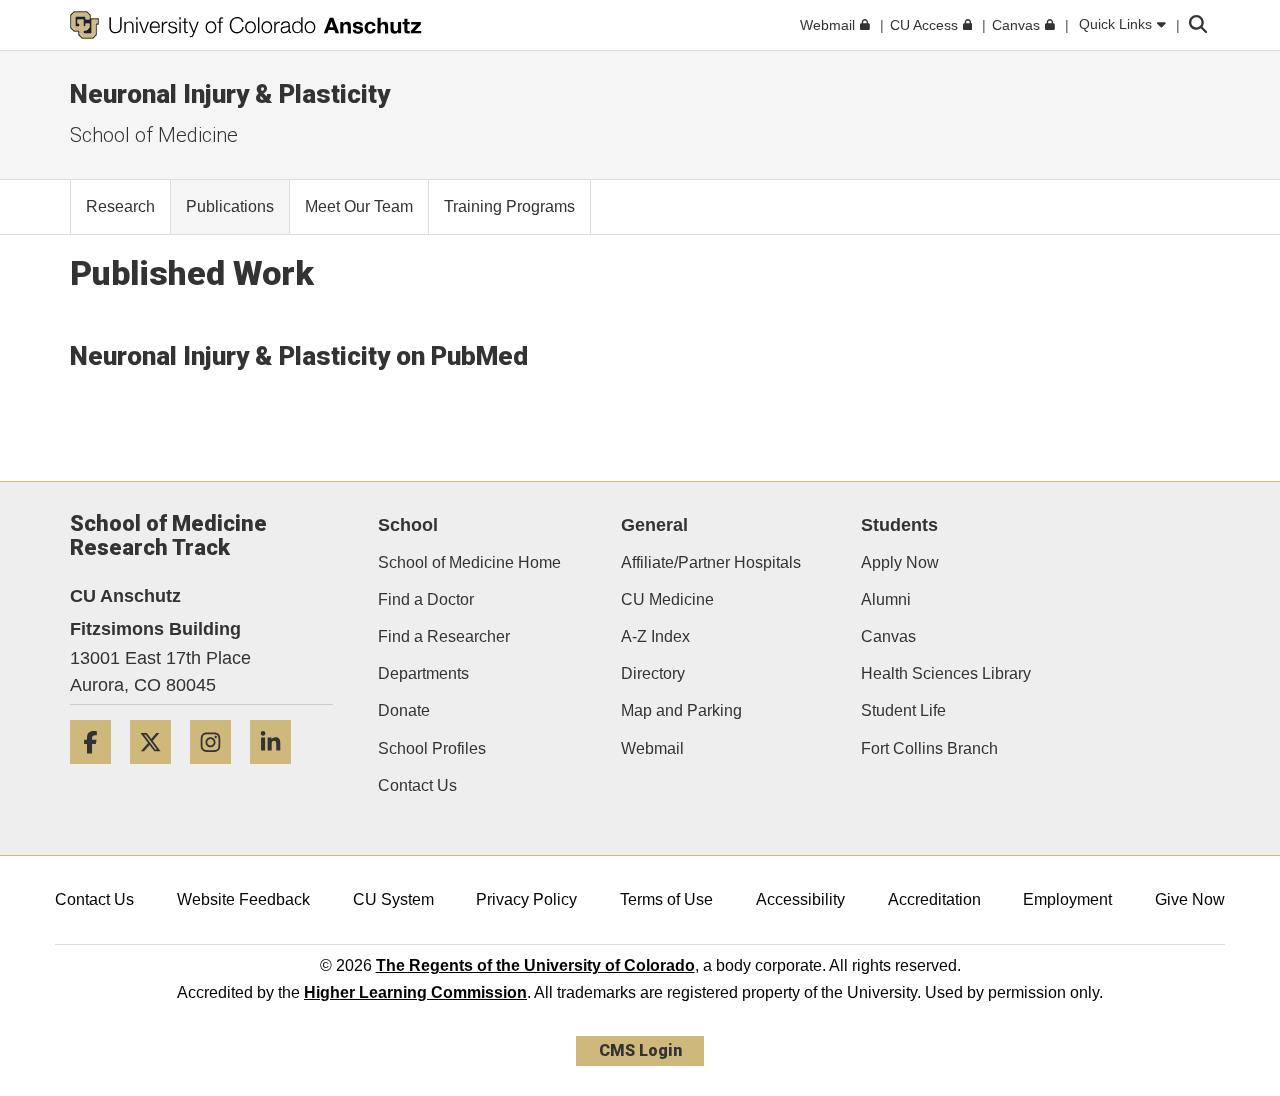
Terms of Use (666, 899)
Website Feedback (243, 899)
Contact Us (417, 785)
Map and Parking (681, 710)
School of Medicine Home (469, 562)
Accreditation (934, 899)
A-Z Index (655, 636)
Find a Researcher (444, 636)
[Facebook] (98, 771)
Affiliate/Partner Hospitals (711, 562)
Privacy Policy (526, 899)
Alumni (886, 599)
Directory (653, 673)
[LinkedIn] (278, 771)
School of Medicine (154, 135)
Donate (404, 710)
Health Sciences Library (946, 673)
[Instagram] (218, 771)
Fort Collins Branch (929, 748)
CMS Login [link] (640, 1050)
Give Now (1190, 899)
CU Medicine (667, 599)
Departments (423, 673)
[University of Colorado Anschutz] (246, 25)
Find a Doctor (426, 599)
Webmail (652, 748)
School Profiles (432, 748)
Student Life (903, 710)
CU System (393, 899)
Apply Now (900, 562)
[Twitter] (158, 771)
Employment (1067, 899)
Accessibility (800, 899)
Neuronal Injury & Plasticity (230, 94)
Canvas (888, 636)
